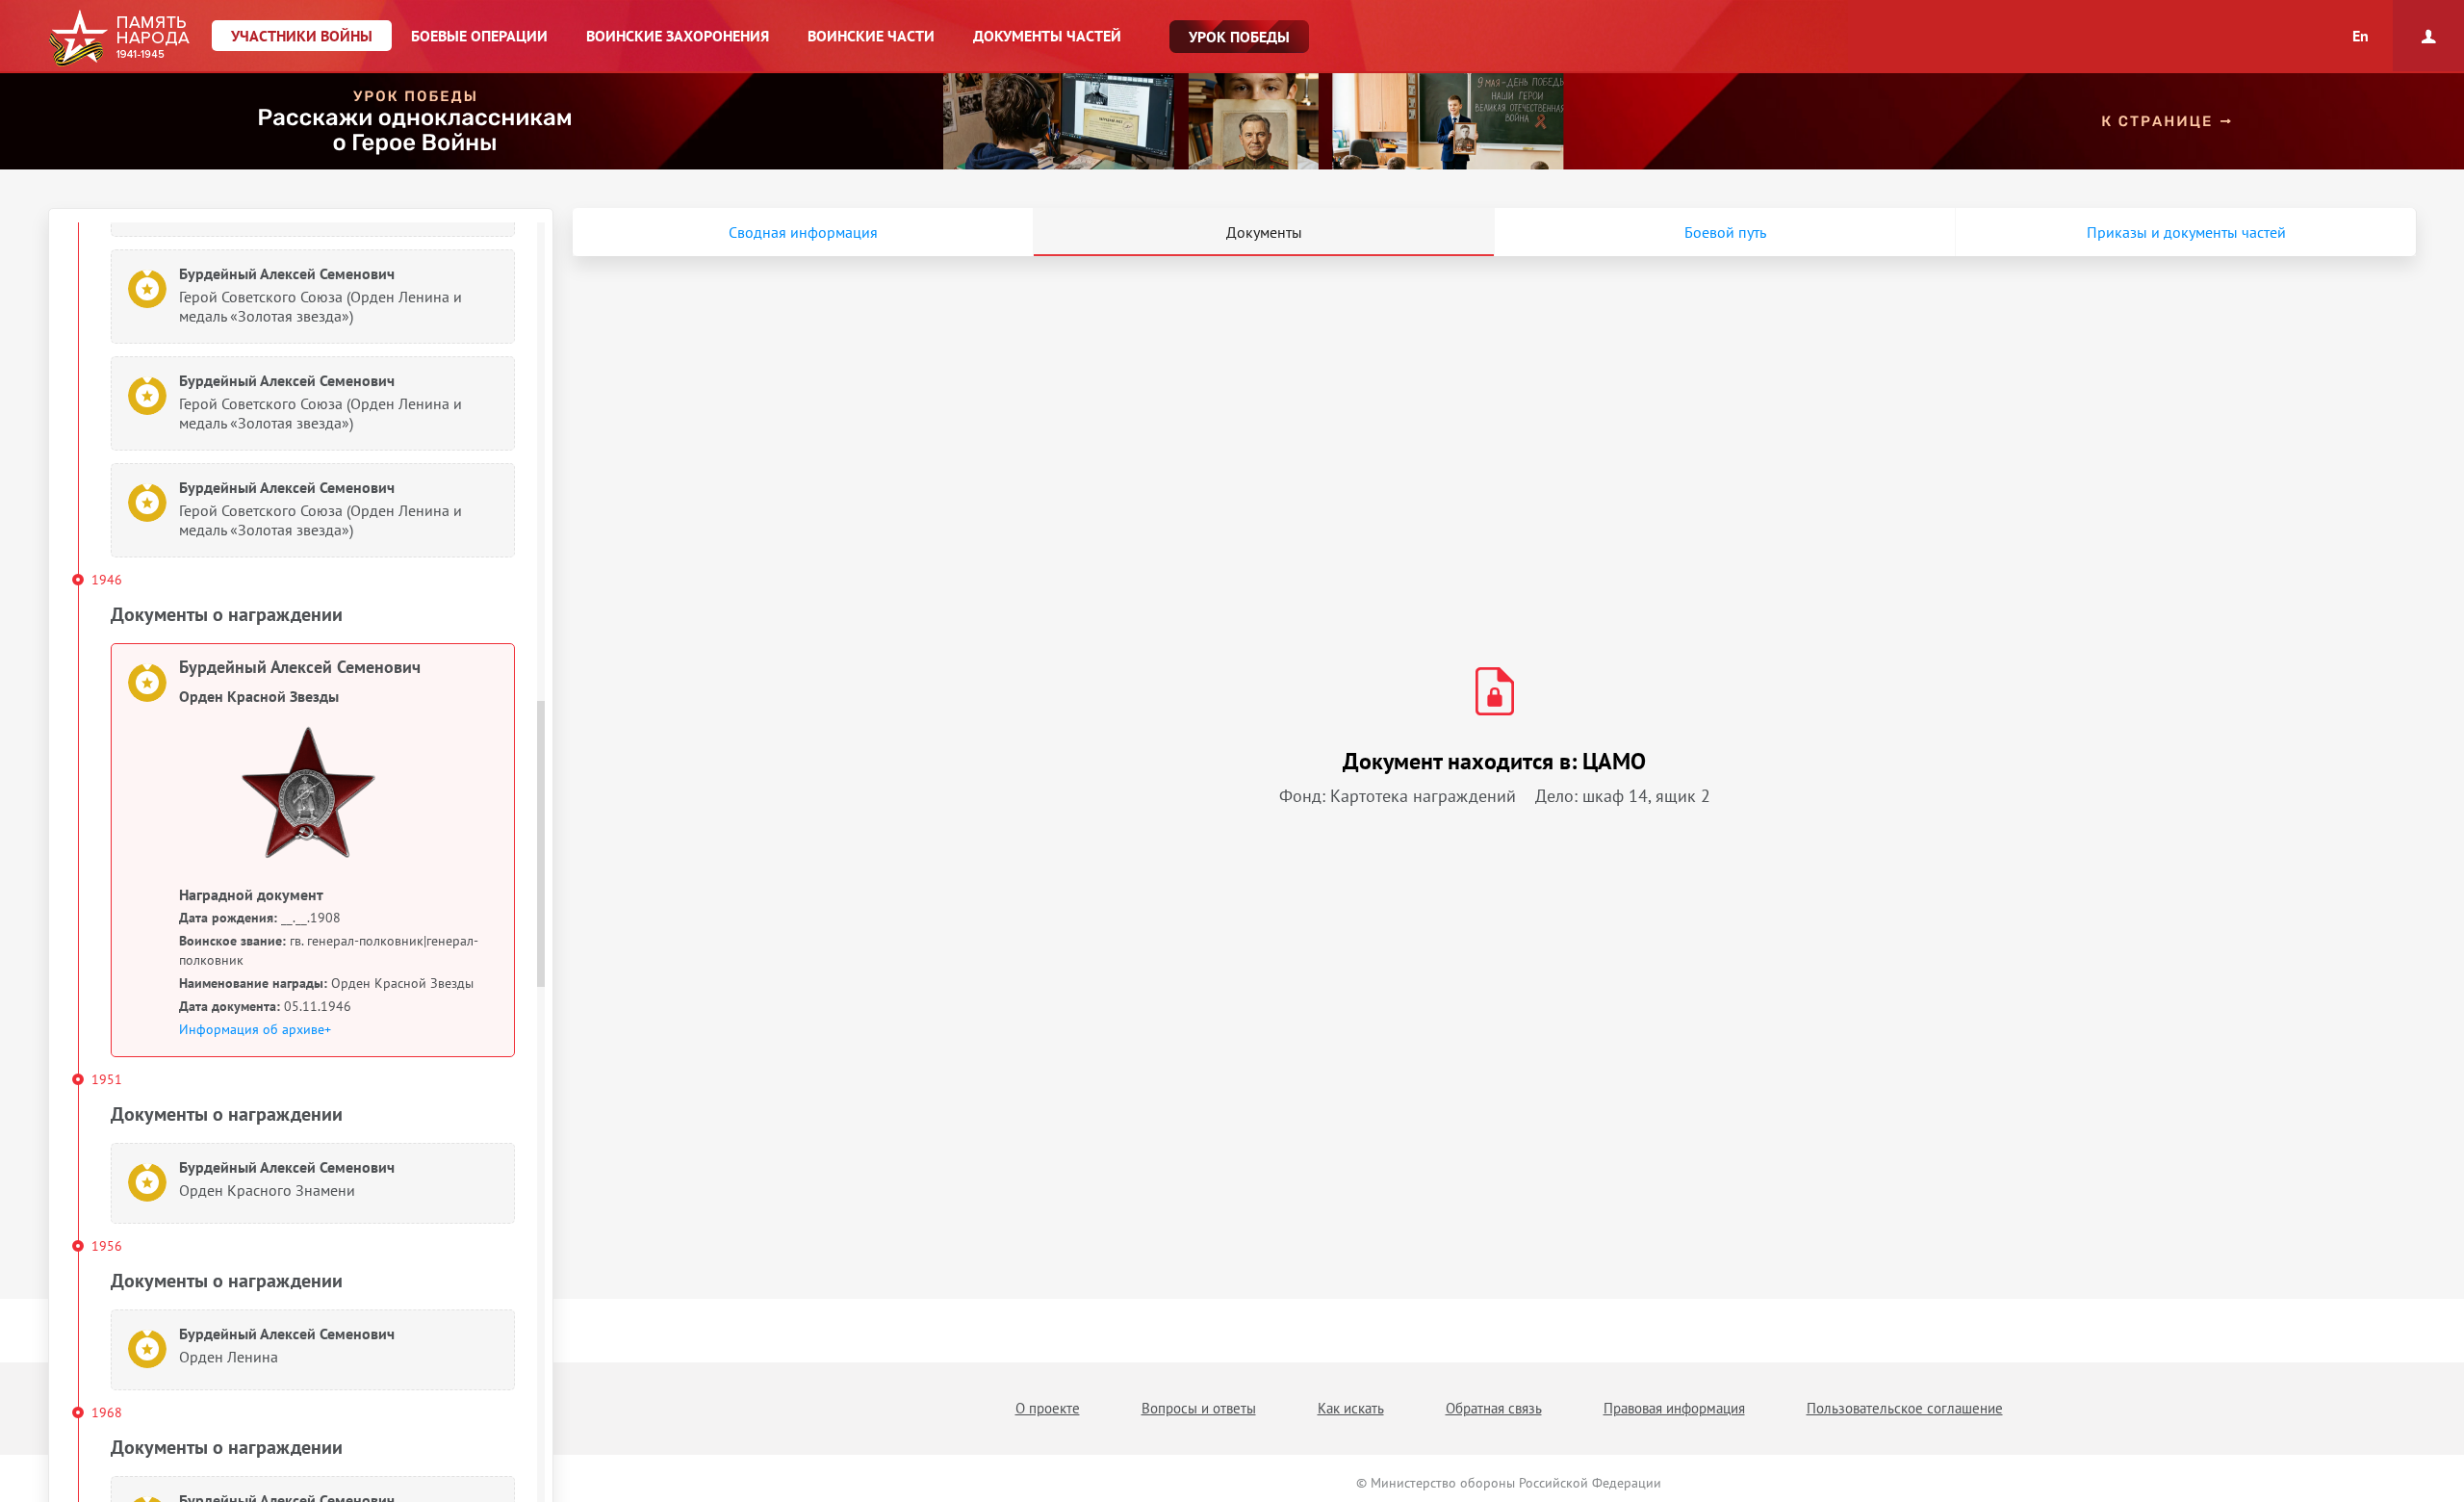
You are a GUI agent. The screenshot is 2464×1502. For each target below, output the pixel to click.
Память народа (119, 39)
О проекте (1048, 1408)
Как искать (1351, 1408)
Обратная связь (1494, 1408)
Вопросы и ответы (1199, 1408)
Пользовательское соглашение (1905, 1408)
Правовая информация (1674, 1408)
